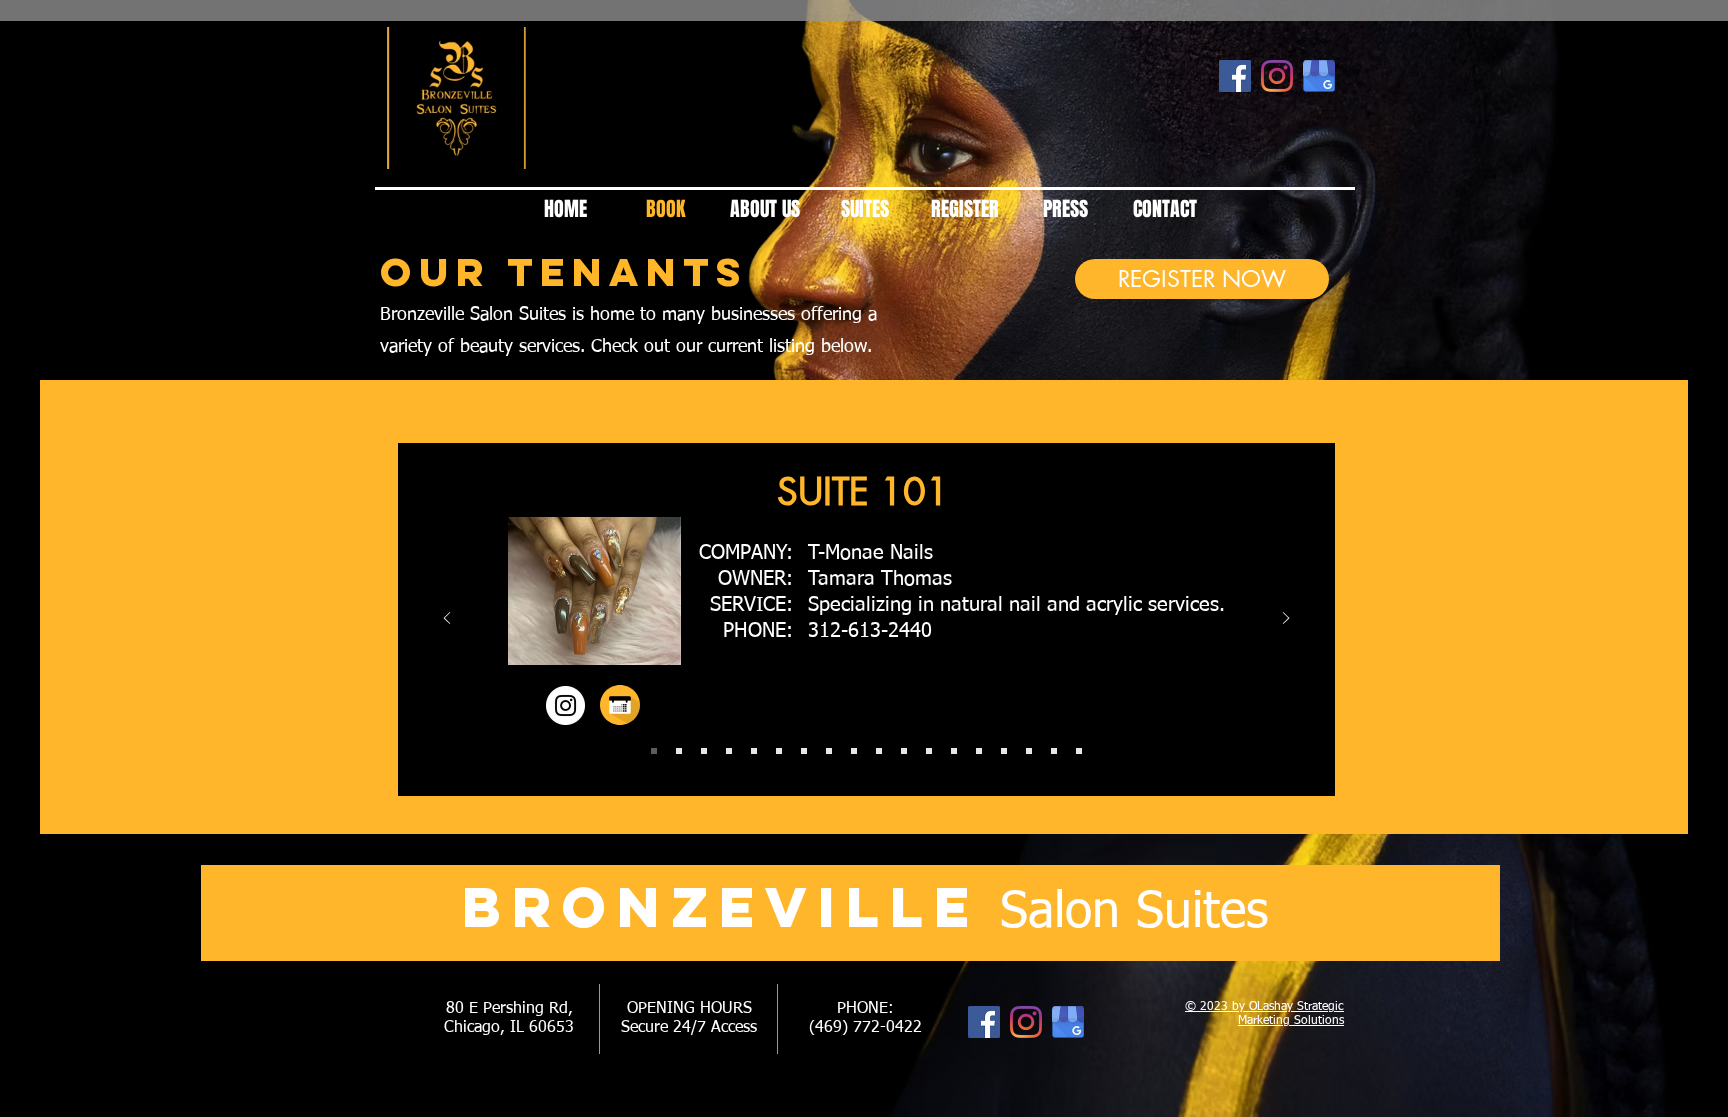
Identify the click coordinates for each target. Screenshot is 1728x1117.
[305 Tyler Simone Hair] (1029, 751)
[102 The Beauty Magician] (679, 751)
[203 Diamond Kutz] (829, 751)
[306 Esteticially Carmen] (1054, 751)
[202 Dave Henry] (804, 751)
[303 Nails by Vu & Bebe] (979, 751)
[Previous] (447, 619)
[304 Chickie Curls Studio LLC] (1004, 751)
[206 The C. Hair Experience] (904, 751)
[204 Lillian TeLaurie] (854, 751)
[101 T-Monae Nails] (654, 751)
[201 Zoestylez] (779, 751)
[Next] (1286, 619)
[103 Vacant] (704, 751)
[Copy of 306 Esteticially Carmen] (1079, 751)
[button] (594, 601)
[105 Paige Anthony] (754, 751)
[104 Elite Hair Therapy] (729, 751)
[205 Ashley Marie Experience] (879, 751)
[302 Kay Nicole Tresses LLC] (954, 751)
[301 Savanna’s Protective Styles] (929, 751)
